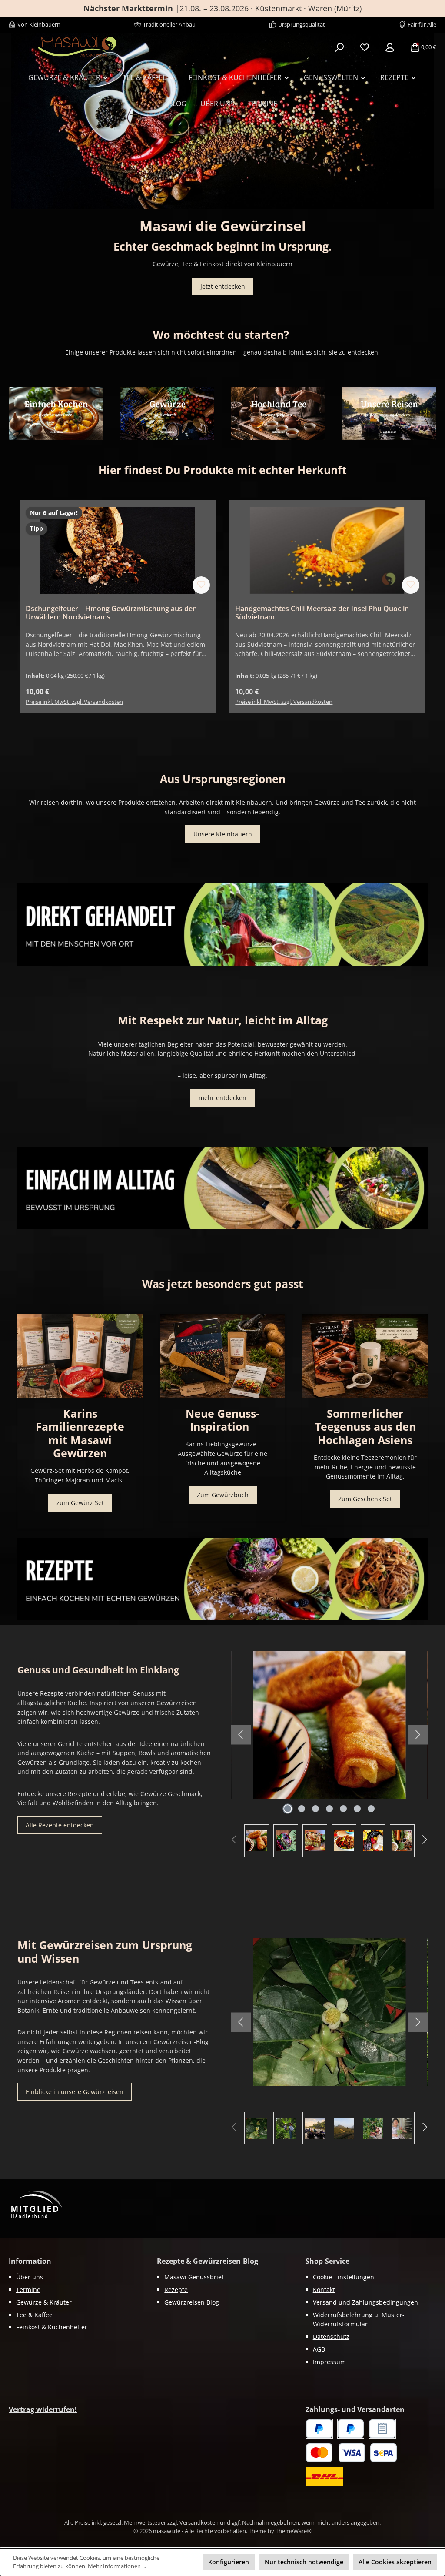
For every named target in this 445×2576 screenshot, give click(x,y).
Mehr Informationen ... (117, 2566)
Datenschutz (331, 2337)
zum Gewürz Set (80, 1503)
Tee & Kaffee (34, 2315)
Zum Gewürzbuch (223, 1495)
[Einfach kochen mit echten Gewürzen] (56, 413)
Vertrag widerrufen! (43, 2409)
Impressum (329, 2362)
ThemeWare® (294, 2531)
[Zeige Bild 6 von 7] (357, 1809)
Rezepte (176, 2290)
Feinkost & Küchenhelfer (52, 2327)
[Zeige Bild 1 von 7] (288, 1809)
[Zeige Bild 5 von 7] (343, 1809)
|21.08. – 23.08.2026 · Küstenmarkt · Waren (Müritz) (222, 8)
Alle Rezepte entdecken (60, 1825)
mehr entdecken (222, 1098)
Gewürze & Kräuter (44, 2302)
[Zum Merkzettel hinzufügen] (201, 585)
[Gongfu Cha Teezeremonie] (365, 1356)
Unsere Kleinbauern (223, 834)
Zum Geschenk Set (365, 1499)
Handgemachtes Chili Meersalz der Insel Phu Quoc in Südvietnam (322, 613)
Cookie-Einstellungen (344, 2277)
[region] (222, 121)
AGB (319, 2349)
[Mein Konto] (390, 47)
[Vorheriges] (7, 121)
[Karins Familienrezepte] (80, 1356)
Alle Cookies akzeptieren (395, 2562)
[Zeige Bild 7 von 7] (371, 1809)
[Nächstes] (438, 121)
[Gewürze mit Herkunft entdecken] (167, 413)
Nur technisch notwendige (304, 2562)
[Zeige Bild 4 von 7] (329, 1809)
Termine (28, 2290)
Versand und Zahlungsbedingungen (365, 2302)
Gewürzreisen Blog (192, 2302)
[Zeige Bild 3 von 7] (315, 1809)
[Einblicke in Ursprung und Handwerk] (389, 413)
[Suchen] (339, 47)
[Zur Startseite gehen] (77, 47)
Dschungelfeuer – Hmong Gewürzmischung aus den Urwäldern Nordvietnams (111, 613)
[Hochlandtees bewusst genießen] (278, 413)
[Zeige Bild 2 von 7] (302, 1809)
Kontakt (324, 2290)
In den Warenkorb (118, 692)
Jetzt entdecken (223, 286)
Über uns (30, 2277)
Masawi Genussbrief (194, 2277)
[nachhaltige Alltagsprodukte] (222, 1188)
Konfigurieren (229, 2562)
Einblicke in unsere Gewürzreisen (75, 2092)
